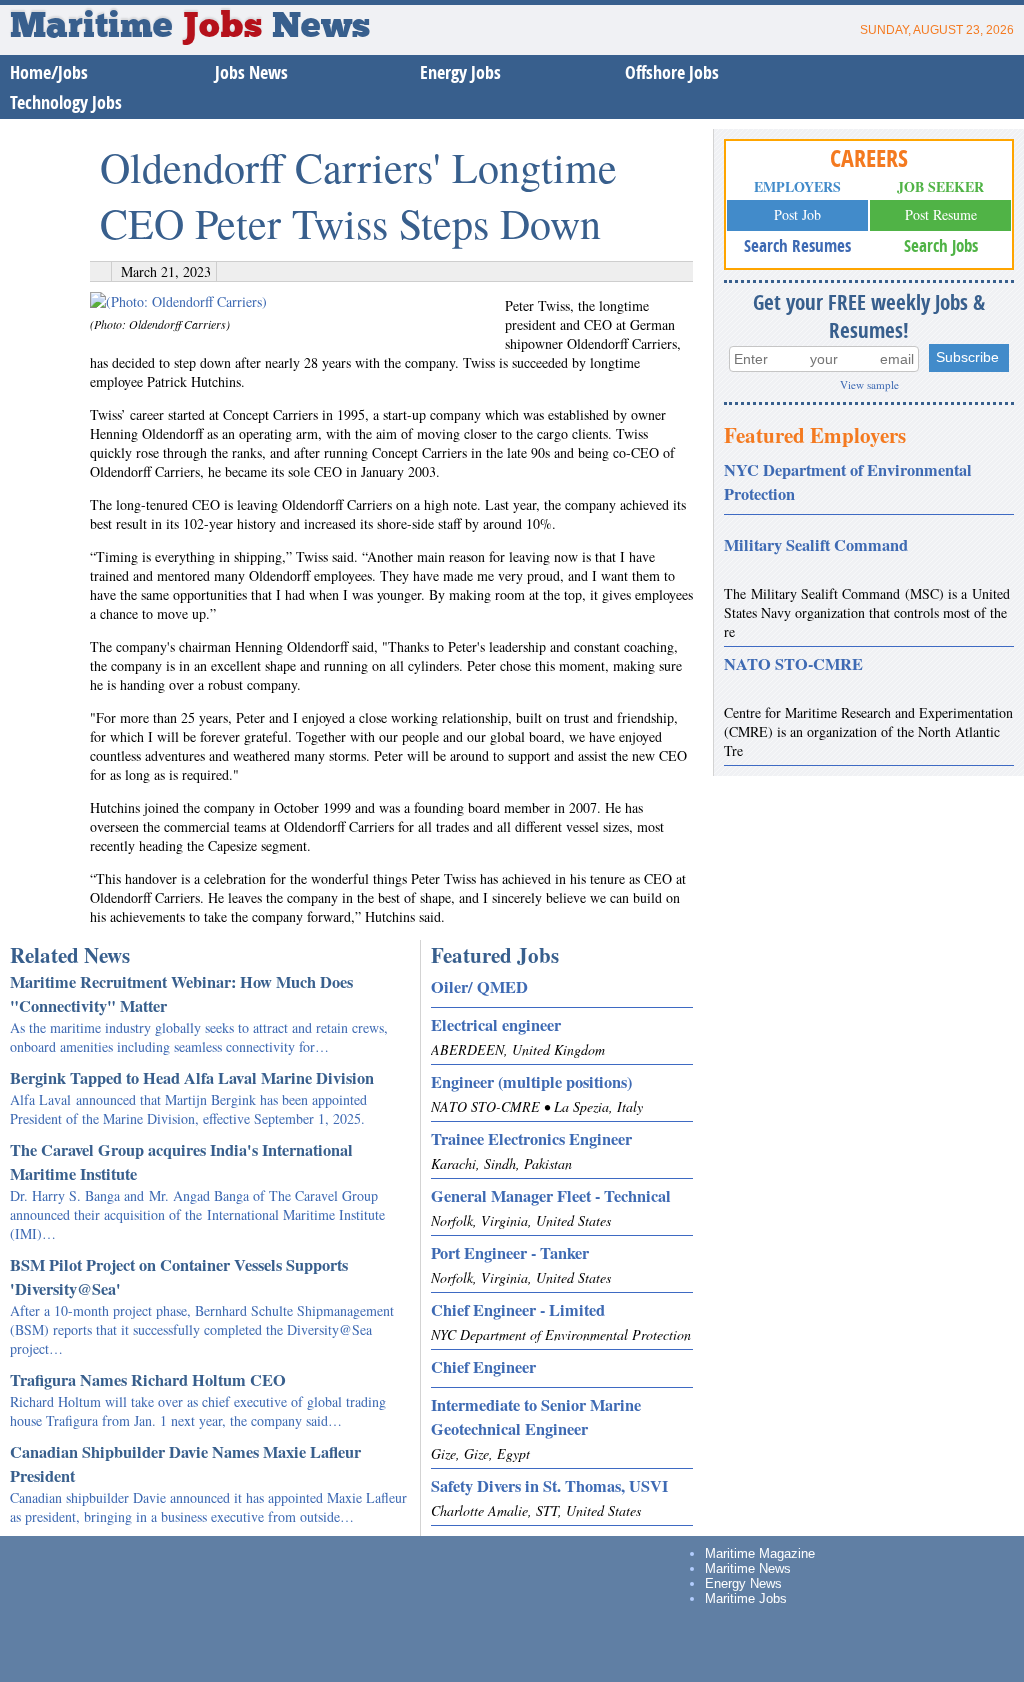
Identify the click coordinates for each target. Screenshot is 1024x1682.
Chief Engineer (483, 1367)
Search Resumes (797, 245)
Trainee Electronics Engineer (531, 1139)
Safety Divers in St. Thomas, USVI (549, 1486)
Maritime (136, 28)
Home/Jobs (49, 72)
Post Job (797, 214)
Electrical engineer (496, 1025)
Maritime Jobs (746, 1598)
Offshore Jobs (672, 72)
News (321, 28)
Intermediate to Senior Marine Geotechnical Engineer (536, 1417)
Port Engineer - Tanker (510, 1253)
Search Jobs (941, 245)
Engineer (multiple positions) (531, 1082)
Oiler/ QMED (479, 987)
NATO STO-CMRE (793, 664)
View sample (869, 384)
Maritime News (748, 1568)
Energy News (743, 1583)
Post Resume (941, 214)
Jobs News (251, 72)
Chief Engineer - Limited (518, 1310)
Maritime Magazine (760, 1553)
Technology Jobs (66, 102)
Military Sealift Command (816, 545)
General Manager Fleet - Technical (551, 1196)
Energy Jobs (460, 72)
